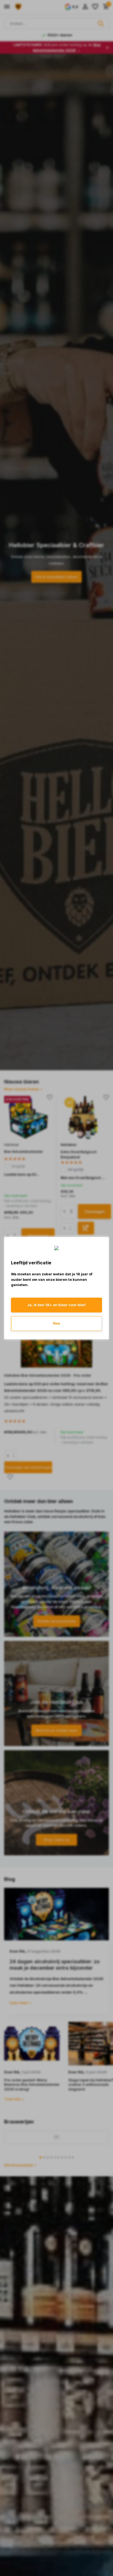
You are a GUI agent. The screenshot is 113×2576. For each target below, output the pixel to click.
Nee (56, 1323)
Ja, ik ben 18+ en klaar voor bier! (56, 1305)
